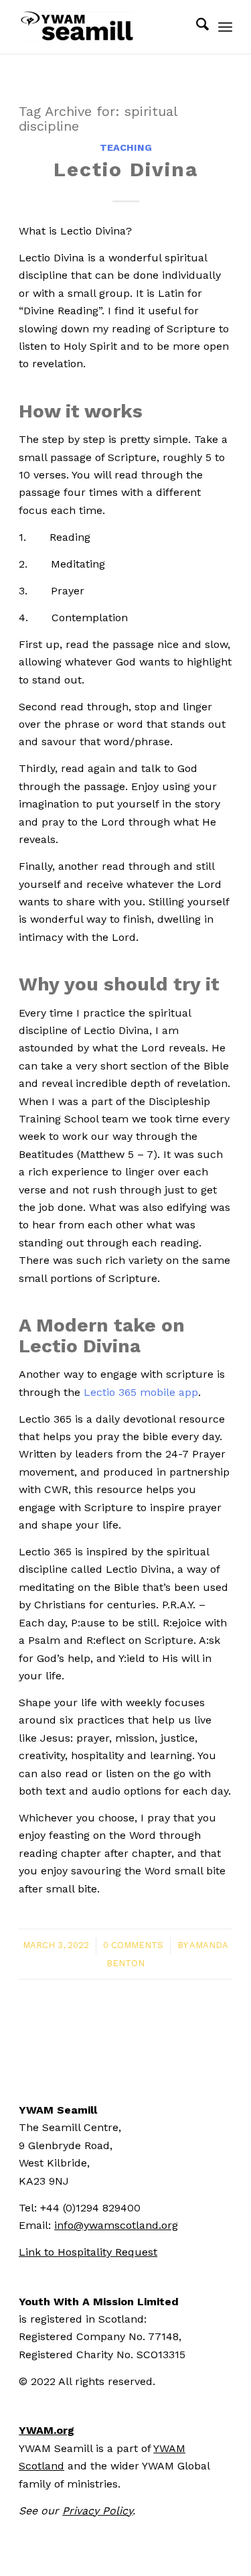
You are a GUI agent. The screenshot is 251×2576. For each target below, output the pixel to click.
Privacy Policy (97, 2511)
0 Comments (133, 1945)
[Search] (196, 27)
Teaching (126, 147)
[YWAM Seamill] (104, 27)
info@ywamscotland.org (116, 2225)
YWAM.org (47, 2430)
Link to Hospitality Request (88, 2252)
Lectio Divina (126, 169)
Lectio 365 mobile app (141, 1392)
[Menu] (225, 27)
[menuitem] (196, 27)
